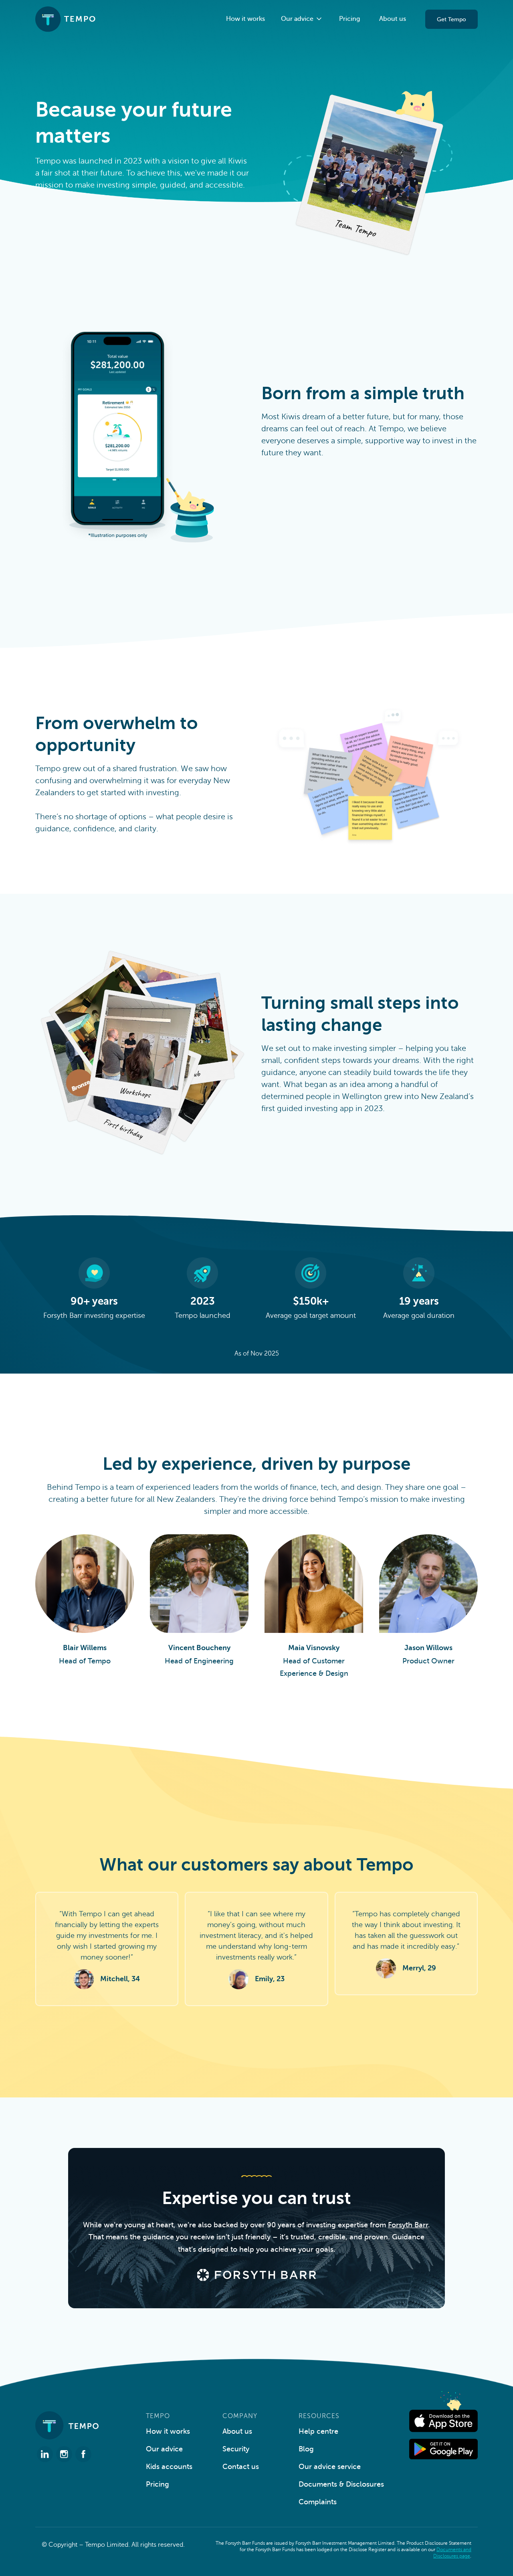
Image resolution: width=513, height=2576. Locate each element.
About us (393, 19)
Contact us (241, 2467)
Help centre (318, 2431)
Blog (306, 2449)
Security (236, 2449)
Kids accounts (169, 2467)
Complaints (318, 2502)
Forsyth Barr (408, 2225)
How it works (245, 19)
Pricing (349, 19)
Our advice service (330, 2467)
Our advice (164, 2449)
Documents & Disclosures (341, 2484)
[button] (302, 19)
